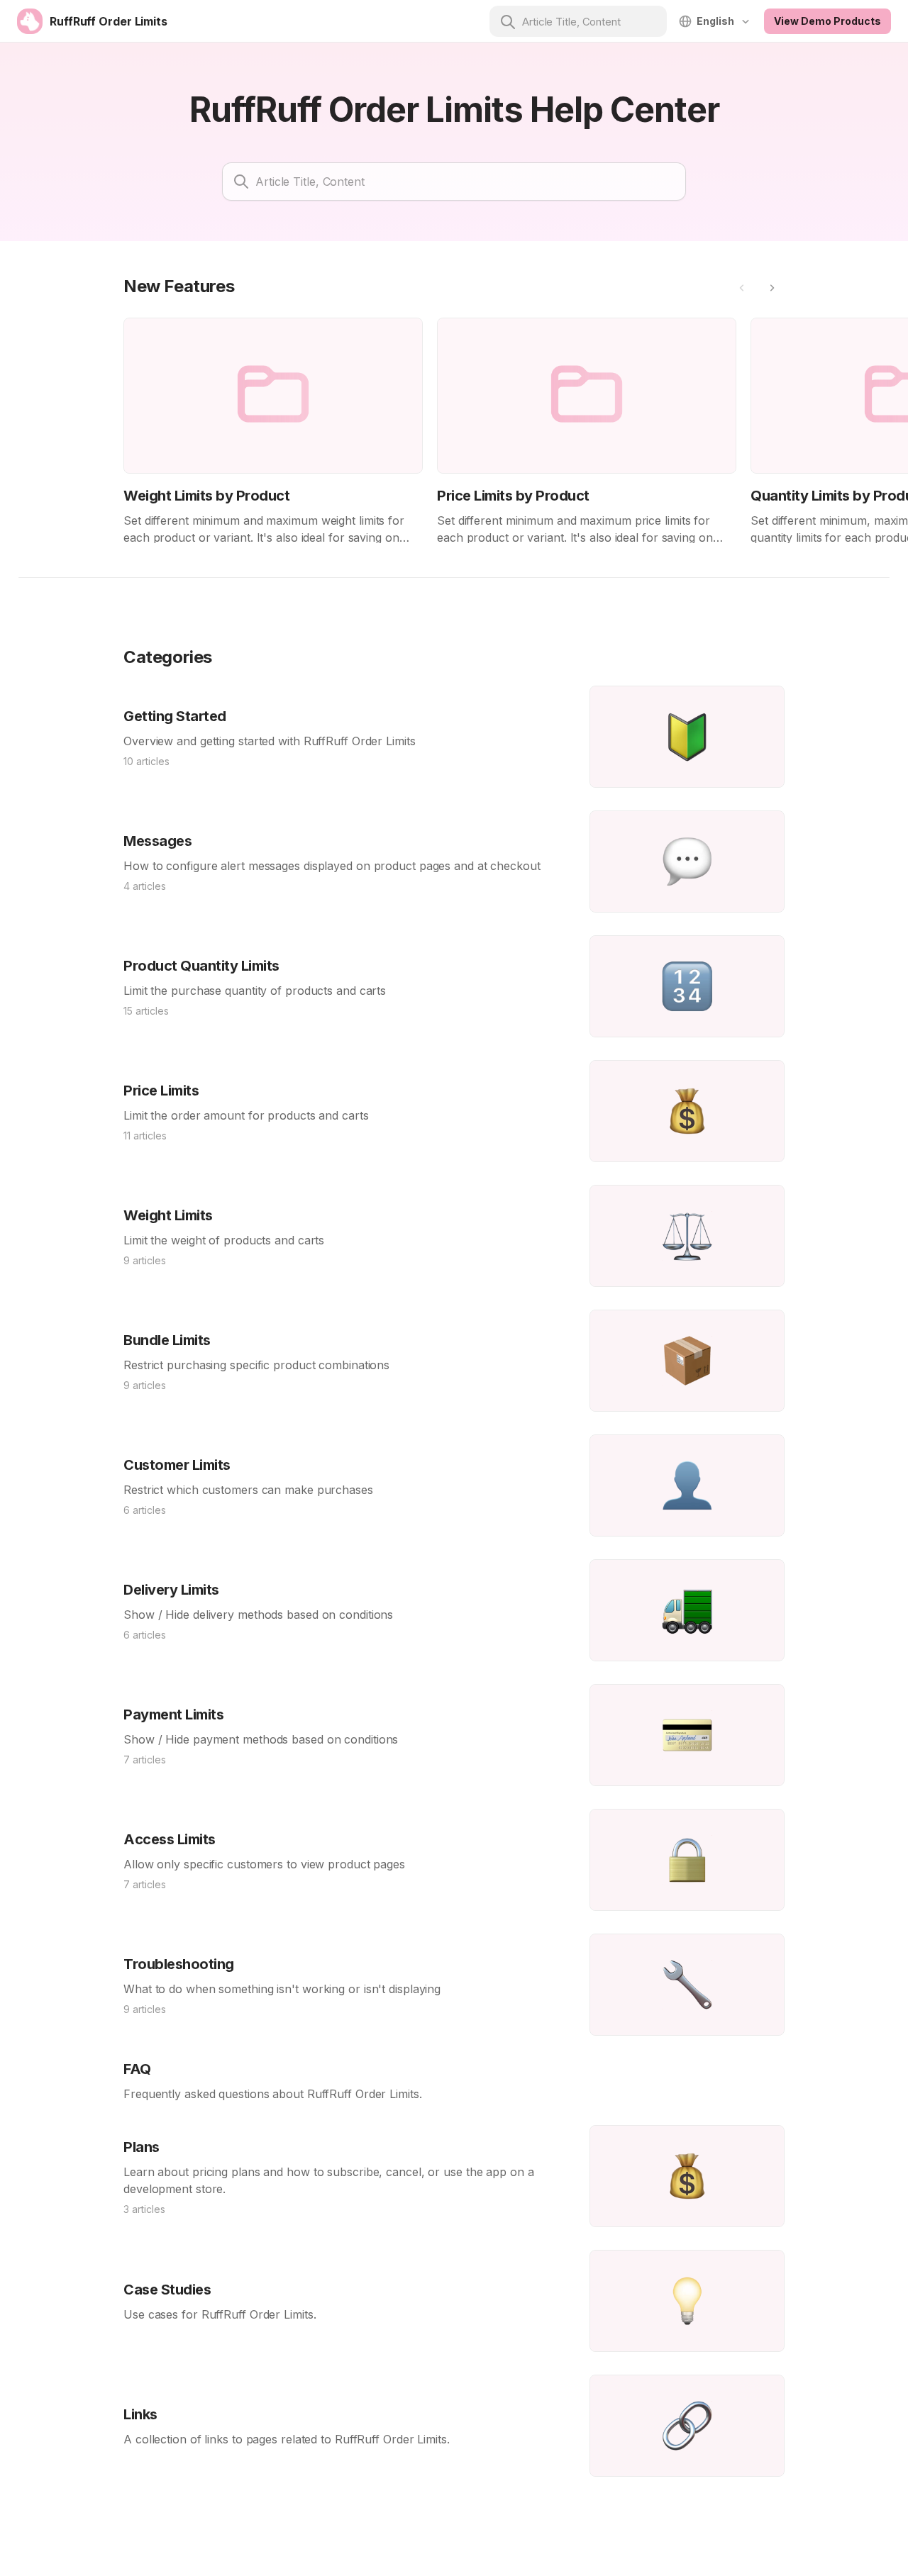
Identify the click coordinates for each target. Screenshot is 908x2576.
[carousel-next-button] (772, 288)
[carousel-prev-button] (742, 288)
